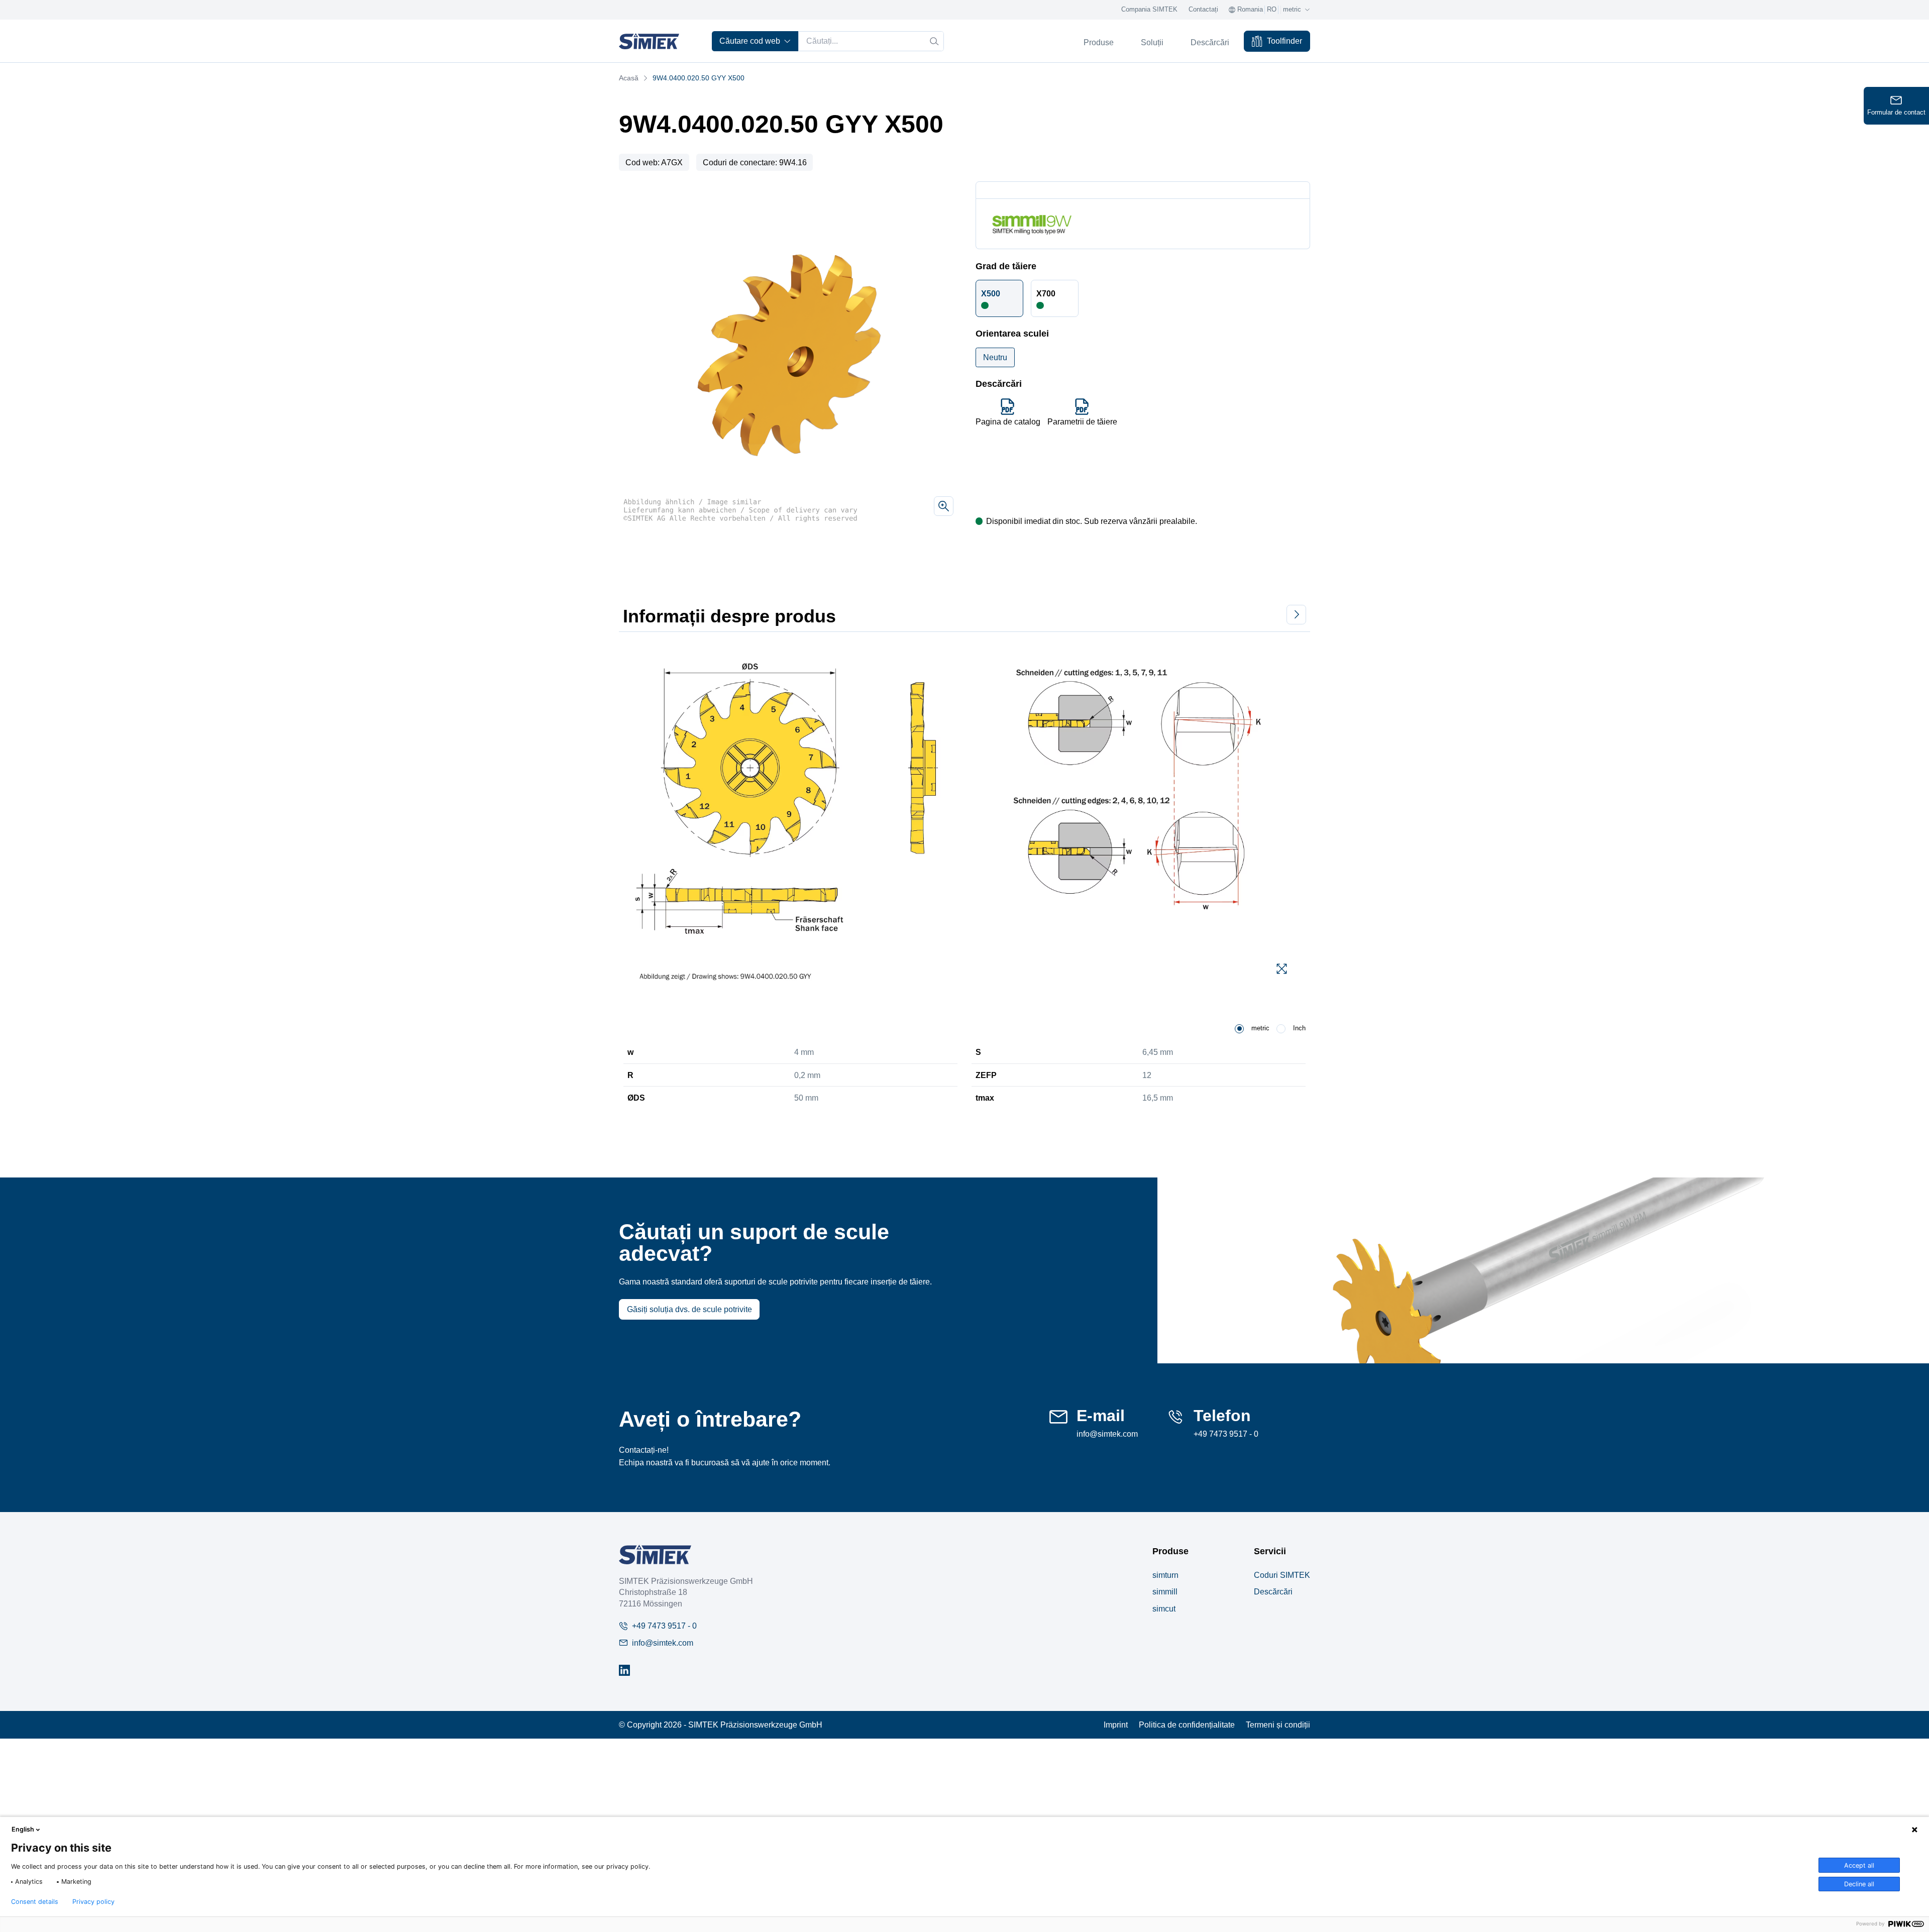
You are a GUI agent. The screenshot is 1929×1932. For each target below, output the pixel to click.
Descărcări (1273, 1591)
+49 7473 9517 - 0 (1226, 1434)
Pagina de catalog (1008, 421)
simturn (1165, 1575)
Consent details (35, 1902)
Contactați (1203, 10)
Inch (1299, 1028)
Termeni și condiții (1278, 1725)
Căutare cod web (750, 41)
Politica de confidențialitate (1187, 1725)
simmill (1165, 1591)
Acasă (629, 78)
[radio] (1239, 1029)
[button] (1000, 298)
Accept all (1859, 1865)
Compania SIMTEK (1149, 10)
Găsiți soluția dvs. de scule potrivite (689, 1309)
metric (1260, 1028)
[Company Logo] (655, 1554)
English (23, 1829)
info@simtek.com (1107, 1434)
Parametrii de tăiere (1082, 421)
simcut (1164, 1608)
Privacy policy (93, 1902)
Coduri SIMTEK (1282, 1575)
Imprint (1116, 1725)
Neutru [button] (995, 357)
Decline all (1859, 1884)
